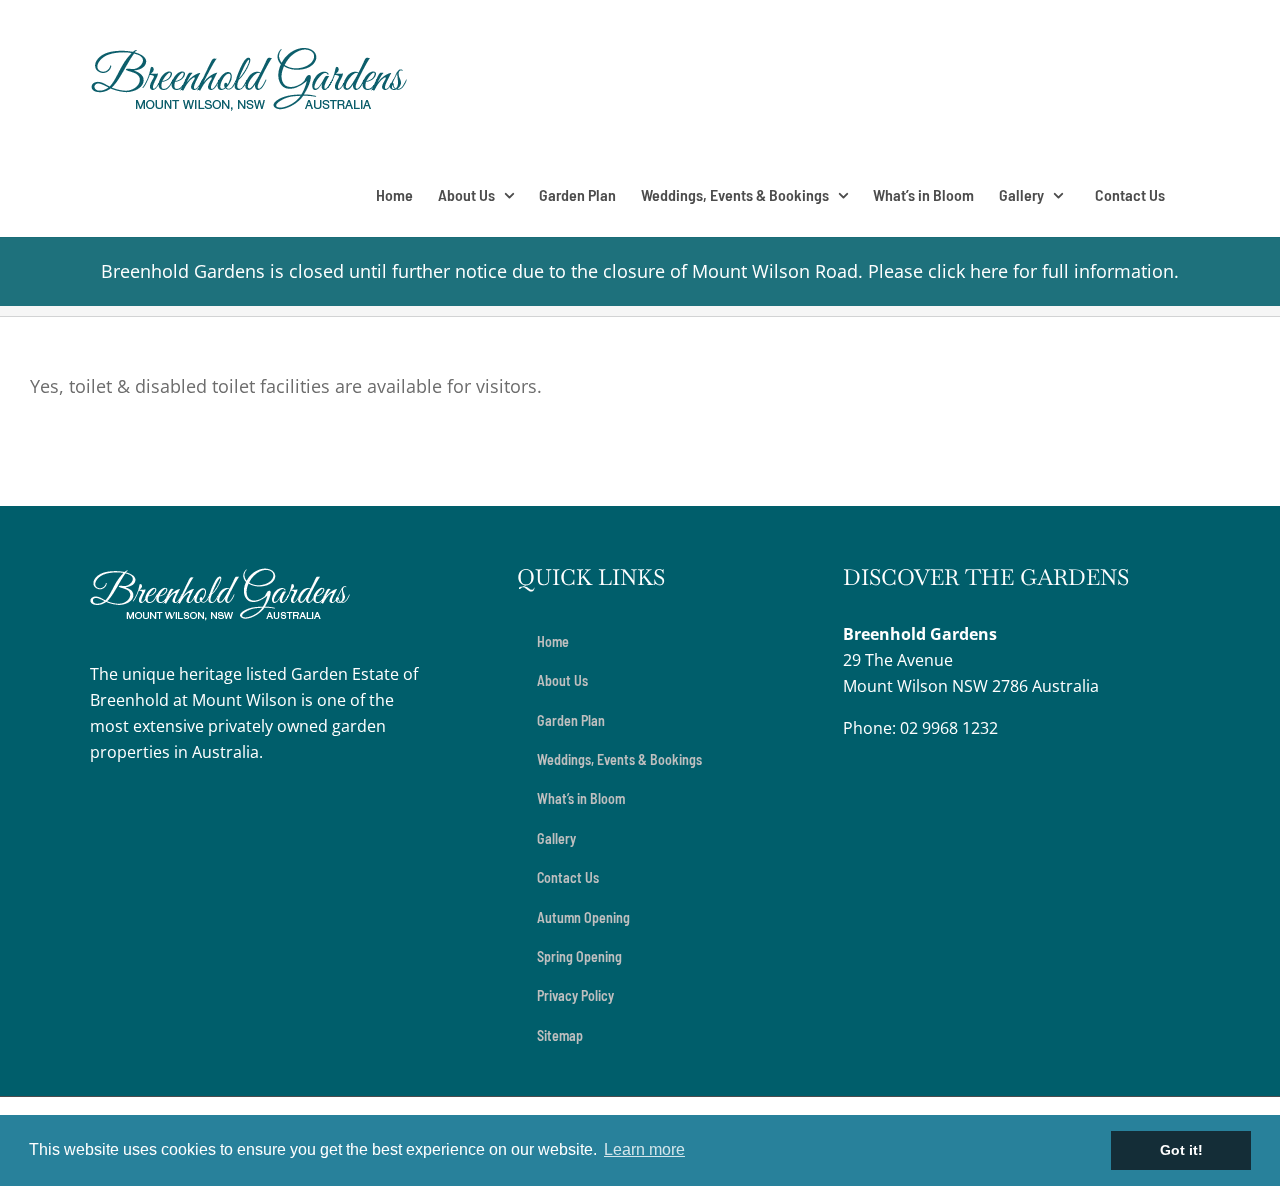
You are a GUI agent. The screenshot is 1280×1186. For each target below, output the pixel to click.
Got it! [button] (1181, 1150)
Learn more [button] (644, 1149)
